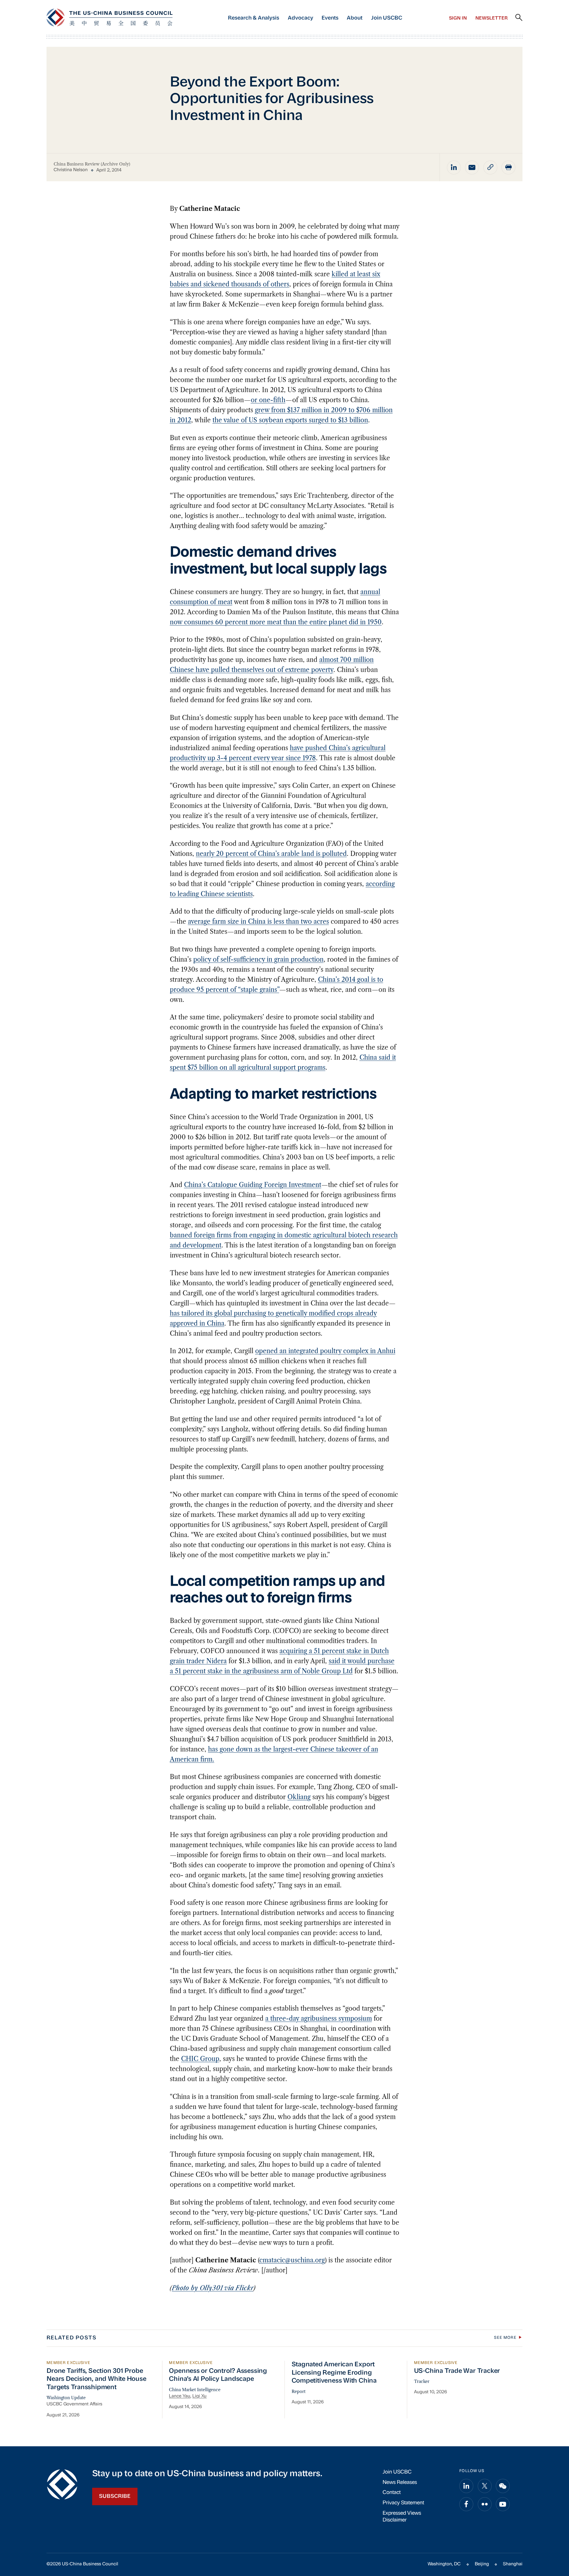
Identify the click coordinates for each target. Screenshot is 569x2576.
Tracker (422, 2381)
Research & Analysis (254, 18)
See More (505, 2338)
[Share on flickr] (485, 2504)
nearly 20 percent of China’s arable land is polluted (271, 854)
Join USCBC (387, 18)
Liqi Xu (199, 2396)
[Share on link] (490, 167)
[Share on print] (508, 167)
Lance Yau (180, 2396)
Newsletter (492, 18)
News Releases (400, 2483)
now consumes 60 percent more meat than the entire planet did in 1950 (276, 622)
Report (299, 2391)
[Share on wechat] (503, 2486)
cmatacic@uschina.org (292, 2260)
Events (330, 18)
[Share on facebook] (466, 2504)
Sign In (458, 18)
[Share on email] (472, 167)
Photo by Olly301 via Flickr (213, 2288)
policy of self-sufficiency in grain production (258, 959)
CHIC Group (200, 2059)
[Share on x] (485, 2486)
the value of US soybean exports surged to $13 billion (290, 420)
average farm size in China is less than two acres (258, 922)
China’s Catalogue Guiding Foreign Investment (253, 1185)
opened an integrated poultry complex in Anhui (325, 1351)
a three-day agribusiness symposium (319, 2018)
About (355, 18)
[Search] (519, 18)
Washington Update (66, 2398)
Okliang (299, 1797)
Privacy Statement (403, 2503)
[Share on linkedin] (454, 167)
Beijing (482, 2564)
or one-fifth (268, 400)
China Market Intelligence (195, 2390)
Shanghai (513, 2564)
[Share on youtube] (503, 2504)
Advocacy (301, 18)
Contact (392, 2493)
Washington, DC (444, 2564)
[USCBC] (110, 17)
